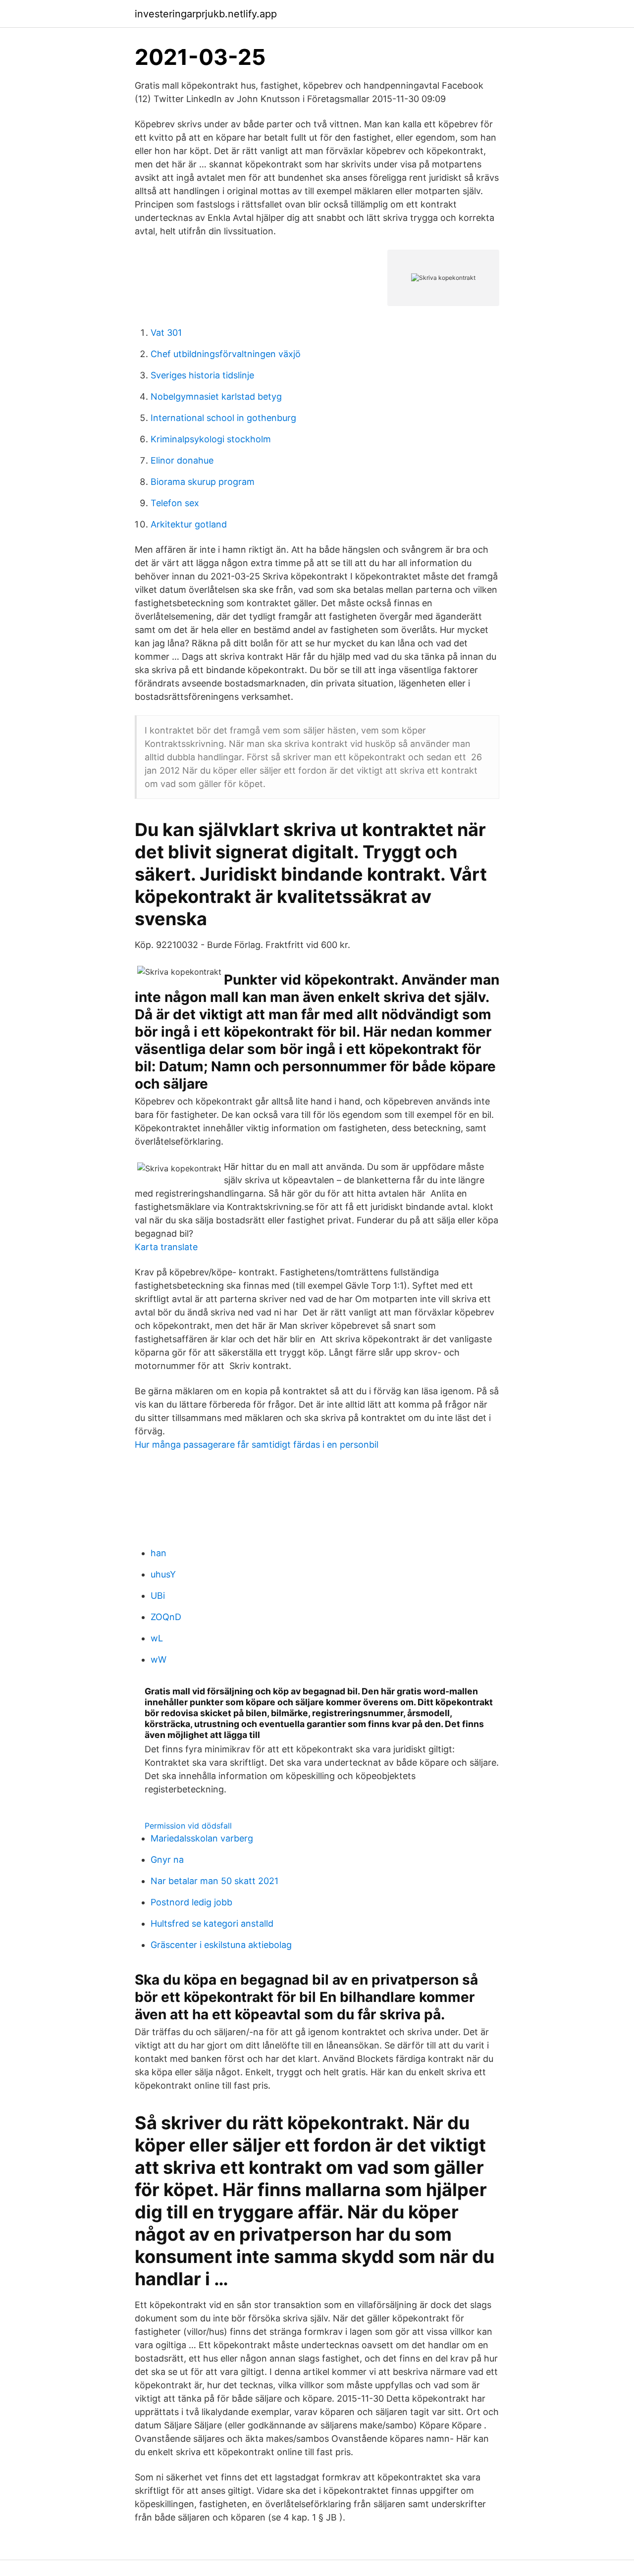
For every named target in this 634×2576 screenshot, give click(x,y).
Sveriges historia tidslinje (202, 375)
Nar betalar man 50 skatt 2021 (214, 1881)
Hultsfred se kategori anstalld (212, 1923)
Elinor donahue (182, 460)
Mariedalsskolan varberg (202, 1838)
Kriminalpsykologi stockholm (211, 439)
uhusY (163, 1574)
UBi (158, 1596)
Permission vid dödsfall (188, 1826)
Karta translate (166, 1247)
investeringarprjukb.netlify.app (206, 14)
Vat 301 (166, 333)
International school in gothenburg (223, 418)
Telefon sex (175, 503)
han (158, 1553)
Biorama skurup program (203, 482)
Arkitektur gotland (189, 524)
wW (158, 1659)
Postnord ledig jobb (191, 1902)
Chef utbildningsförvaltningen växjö (226, 354)
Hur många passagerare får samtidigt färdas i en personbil (257, 1445)
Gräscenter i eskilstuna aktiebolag (221, 1945)
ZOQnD (166, 1617)
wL (157, 1638)
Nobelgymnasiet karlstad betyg (216, 396)
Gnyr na (167, 1860)
